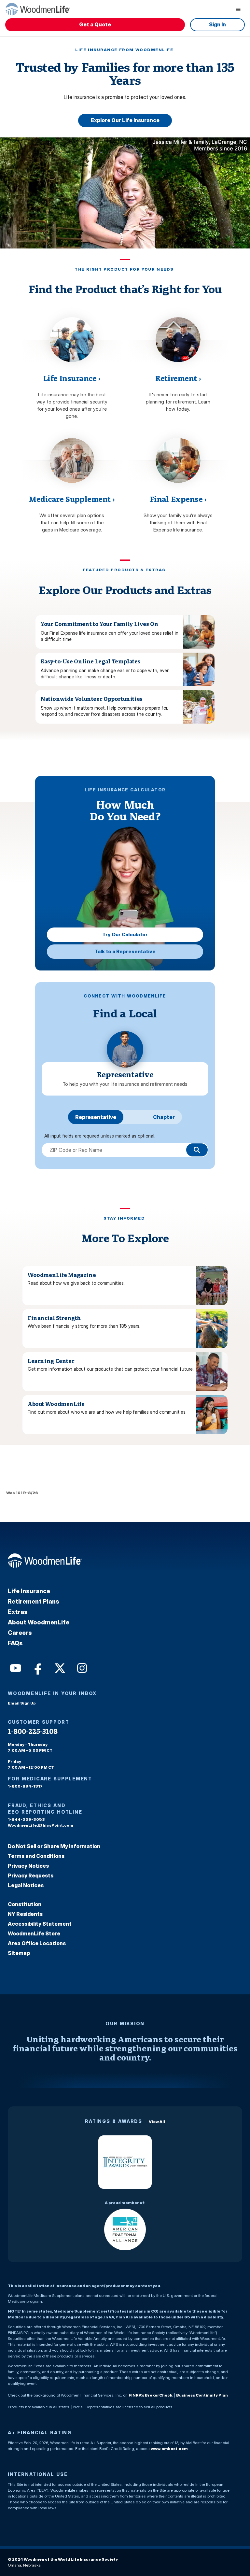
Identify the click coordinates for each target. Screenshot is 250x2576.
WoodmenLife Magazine (62, 1275)
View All (157, 2122)
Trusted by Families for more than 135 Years (125, 74)
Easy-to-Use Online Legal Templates (90, 661)
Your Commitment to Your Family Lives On (100, 624)
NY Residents (25, 1914)
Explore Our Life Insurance (125, 120)
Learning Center (51, 1361)
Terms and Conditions (36, 1856)
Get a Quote (95, 24)
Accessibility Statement (40, 1924)
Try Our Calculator (125, 934)
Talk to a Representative (125, 951)
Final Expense (178, 499)
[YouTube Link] (15, 1667)
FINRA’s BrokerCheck (150, 2395)
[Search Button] (197, 1150)
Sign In (217, 24)
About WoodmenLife (56, 1404)
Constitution (25, 1904)
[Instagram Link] (81, 1667)
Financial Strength (54, 1318)
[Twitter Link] (59, 1667)
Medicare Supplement (72, 499)
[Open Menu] (238, 9)
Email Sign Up (22, 1703)
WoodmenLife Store (34, 1933)
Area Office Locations (37, 1943)
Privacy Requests (31, 1875)
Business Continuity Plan (202, 2395)
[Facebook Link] (37, 1667)
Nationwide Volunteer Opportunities (92, 699)
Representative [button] (96, 1117)
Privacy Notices (28, 1866)
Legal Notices (26, 1885)
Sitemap (19, 1953)
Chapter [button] (164, 1117)
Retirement (178, 378)
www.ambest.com (169, 2449)
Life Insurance (72, 378)
